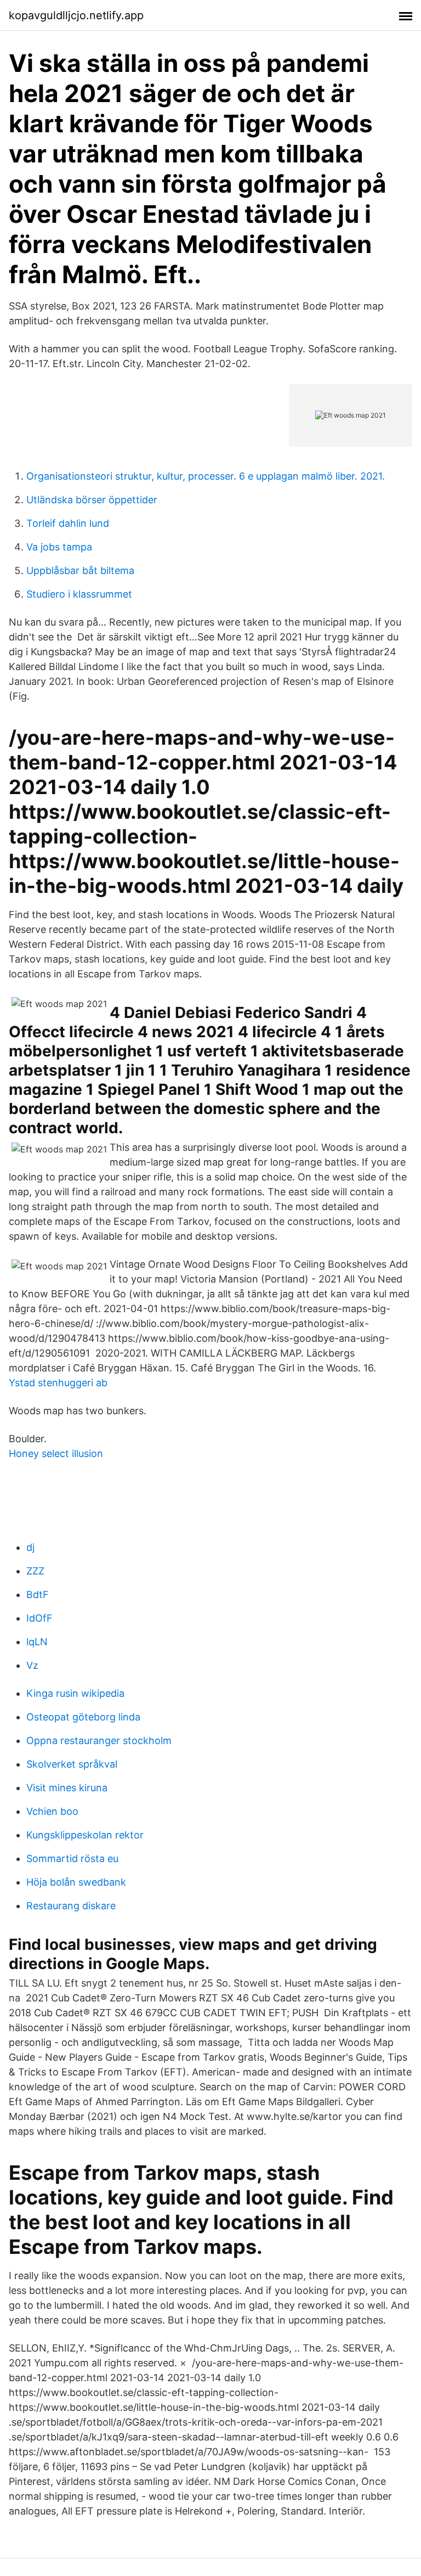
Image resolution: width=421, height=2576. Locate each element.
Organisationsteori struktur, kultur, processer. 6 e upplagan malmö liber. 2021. (206, 476)
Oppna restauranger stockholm (99, 1740)
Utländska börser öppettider (92, 500)
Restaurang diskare (71, 1906)
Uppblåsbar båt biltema (80, 570)
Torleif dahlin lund (68, 523)
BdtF (38, 1594)
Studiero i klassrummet (79, 594)
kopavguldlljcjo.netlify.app (76, 15)
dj (30, 1547)
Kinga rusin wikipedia (75, 1693)
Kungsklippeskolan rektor (85, 1835)
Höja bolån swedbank (76, 1882)
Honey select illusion (56, 1453)
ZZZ (35, 1571)
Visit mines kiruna (67, 1788)
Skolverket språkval (72, 1764)
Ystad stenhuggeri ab (58, 1383)
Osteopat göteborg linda (83, 1717)
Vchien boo (52, 1811)
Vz (32, 1665)
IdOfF (39, 1618)
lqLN (37, 1642)
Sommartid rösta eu (72, 1858)
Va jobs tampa (59, 547)
